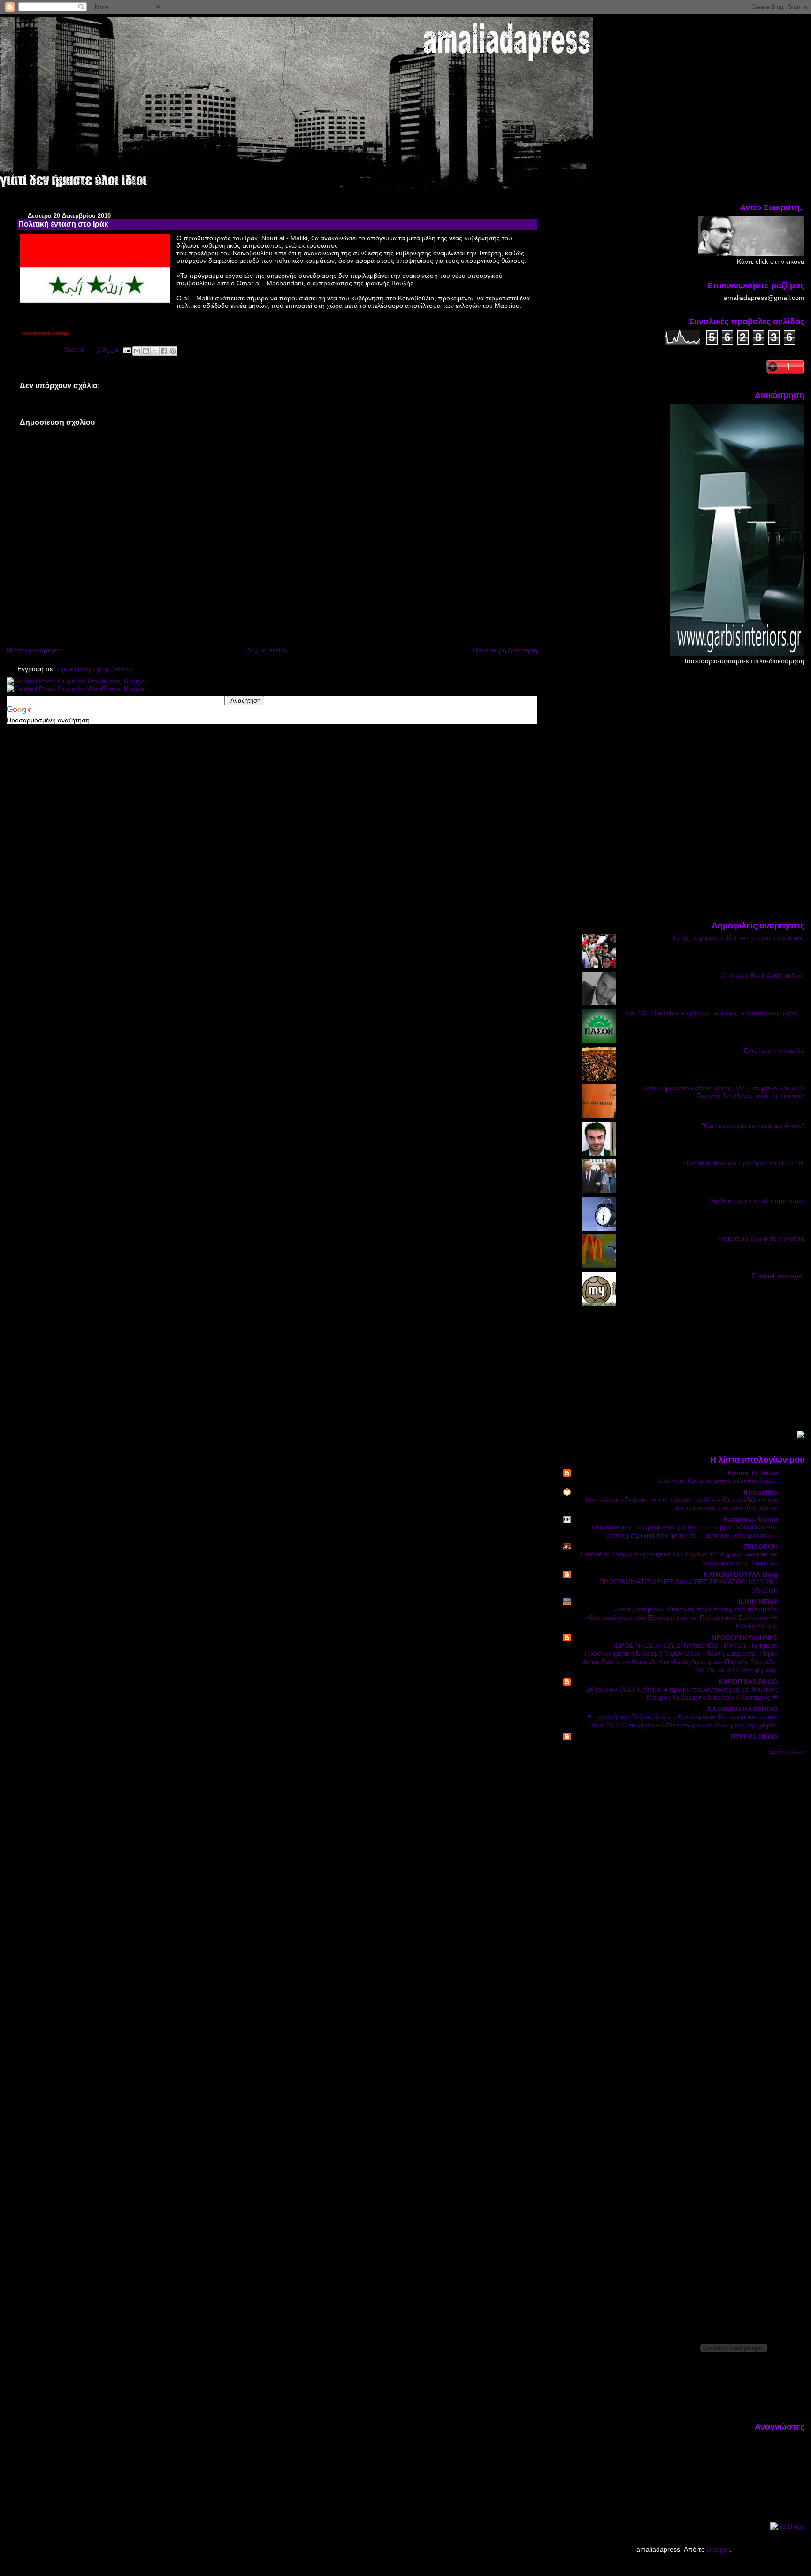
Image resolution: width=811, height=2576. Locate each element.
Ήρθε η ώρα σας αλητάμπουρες (757, 1201)
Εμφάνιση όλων (786, 1752)
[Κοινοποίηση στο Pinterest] (173, 351)
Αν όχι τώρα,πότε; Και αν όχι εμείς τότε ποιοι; (738, 938)
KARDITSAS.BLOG (748, 1682)
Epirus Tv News (753, 1473)
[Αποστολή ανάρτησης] (126, 350)
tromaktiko (761, 1492)
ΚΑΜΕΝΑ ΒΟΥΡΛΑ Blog (741, 1574)
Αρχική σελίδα (267, 650)
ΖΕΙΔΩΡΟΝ (761, 1547)
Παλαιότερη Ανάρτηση (505, 650)
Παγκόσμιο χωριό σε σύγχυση (760, 1238)
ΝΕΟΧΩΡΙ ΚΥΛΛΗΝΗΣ (745, 1638)
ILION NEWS (758, 1602)
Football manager (778, 1276)
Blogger (718, 2549)
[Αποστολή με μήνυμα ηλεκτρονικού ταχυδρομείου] (137, 351)
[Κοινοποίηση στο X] (155, 351)
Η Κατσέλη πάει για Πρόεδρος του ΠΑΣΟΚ (742, 1163)
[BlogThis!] (146, 351)
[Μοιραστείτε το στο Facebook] (164, 351)
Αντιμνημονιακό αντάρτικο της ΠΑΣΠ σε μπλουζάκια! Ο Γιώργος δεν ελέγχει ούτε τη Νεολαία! (724, 1092)
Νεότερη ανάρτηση (34, 650)
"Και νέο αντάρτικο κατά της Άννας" (753, 1126)
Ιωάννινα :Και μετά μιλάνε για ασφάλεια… (718, 1481)
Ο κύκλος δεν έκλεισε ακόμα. (762, 975)
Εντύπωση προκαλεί (774, 1050)
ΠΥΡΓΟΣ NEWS (754, 1736)
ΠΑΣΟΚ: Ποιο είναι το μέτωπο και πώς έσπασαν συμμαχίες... (715, 1013)
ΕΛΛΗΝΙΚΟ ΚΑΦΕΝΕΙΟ (743, 1709)
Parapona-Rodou (750, 1519)
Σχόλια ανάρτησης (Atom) (94, 669)
